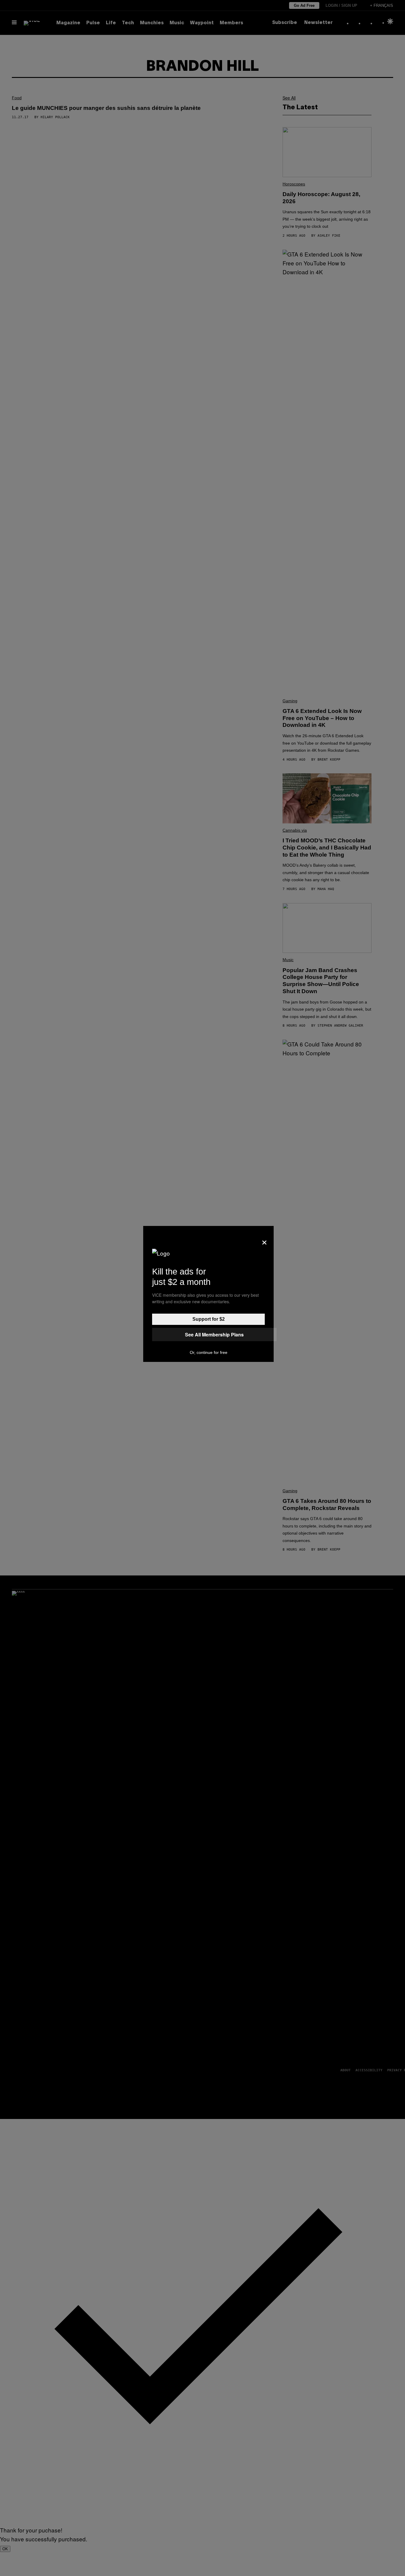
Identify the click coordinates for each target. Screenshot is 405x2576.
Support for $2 (209, 1319)
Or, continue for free (209, 1352)
